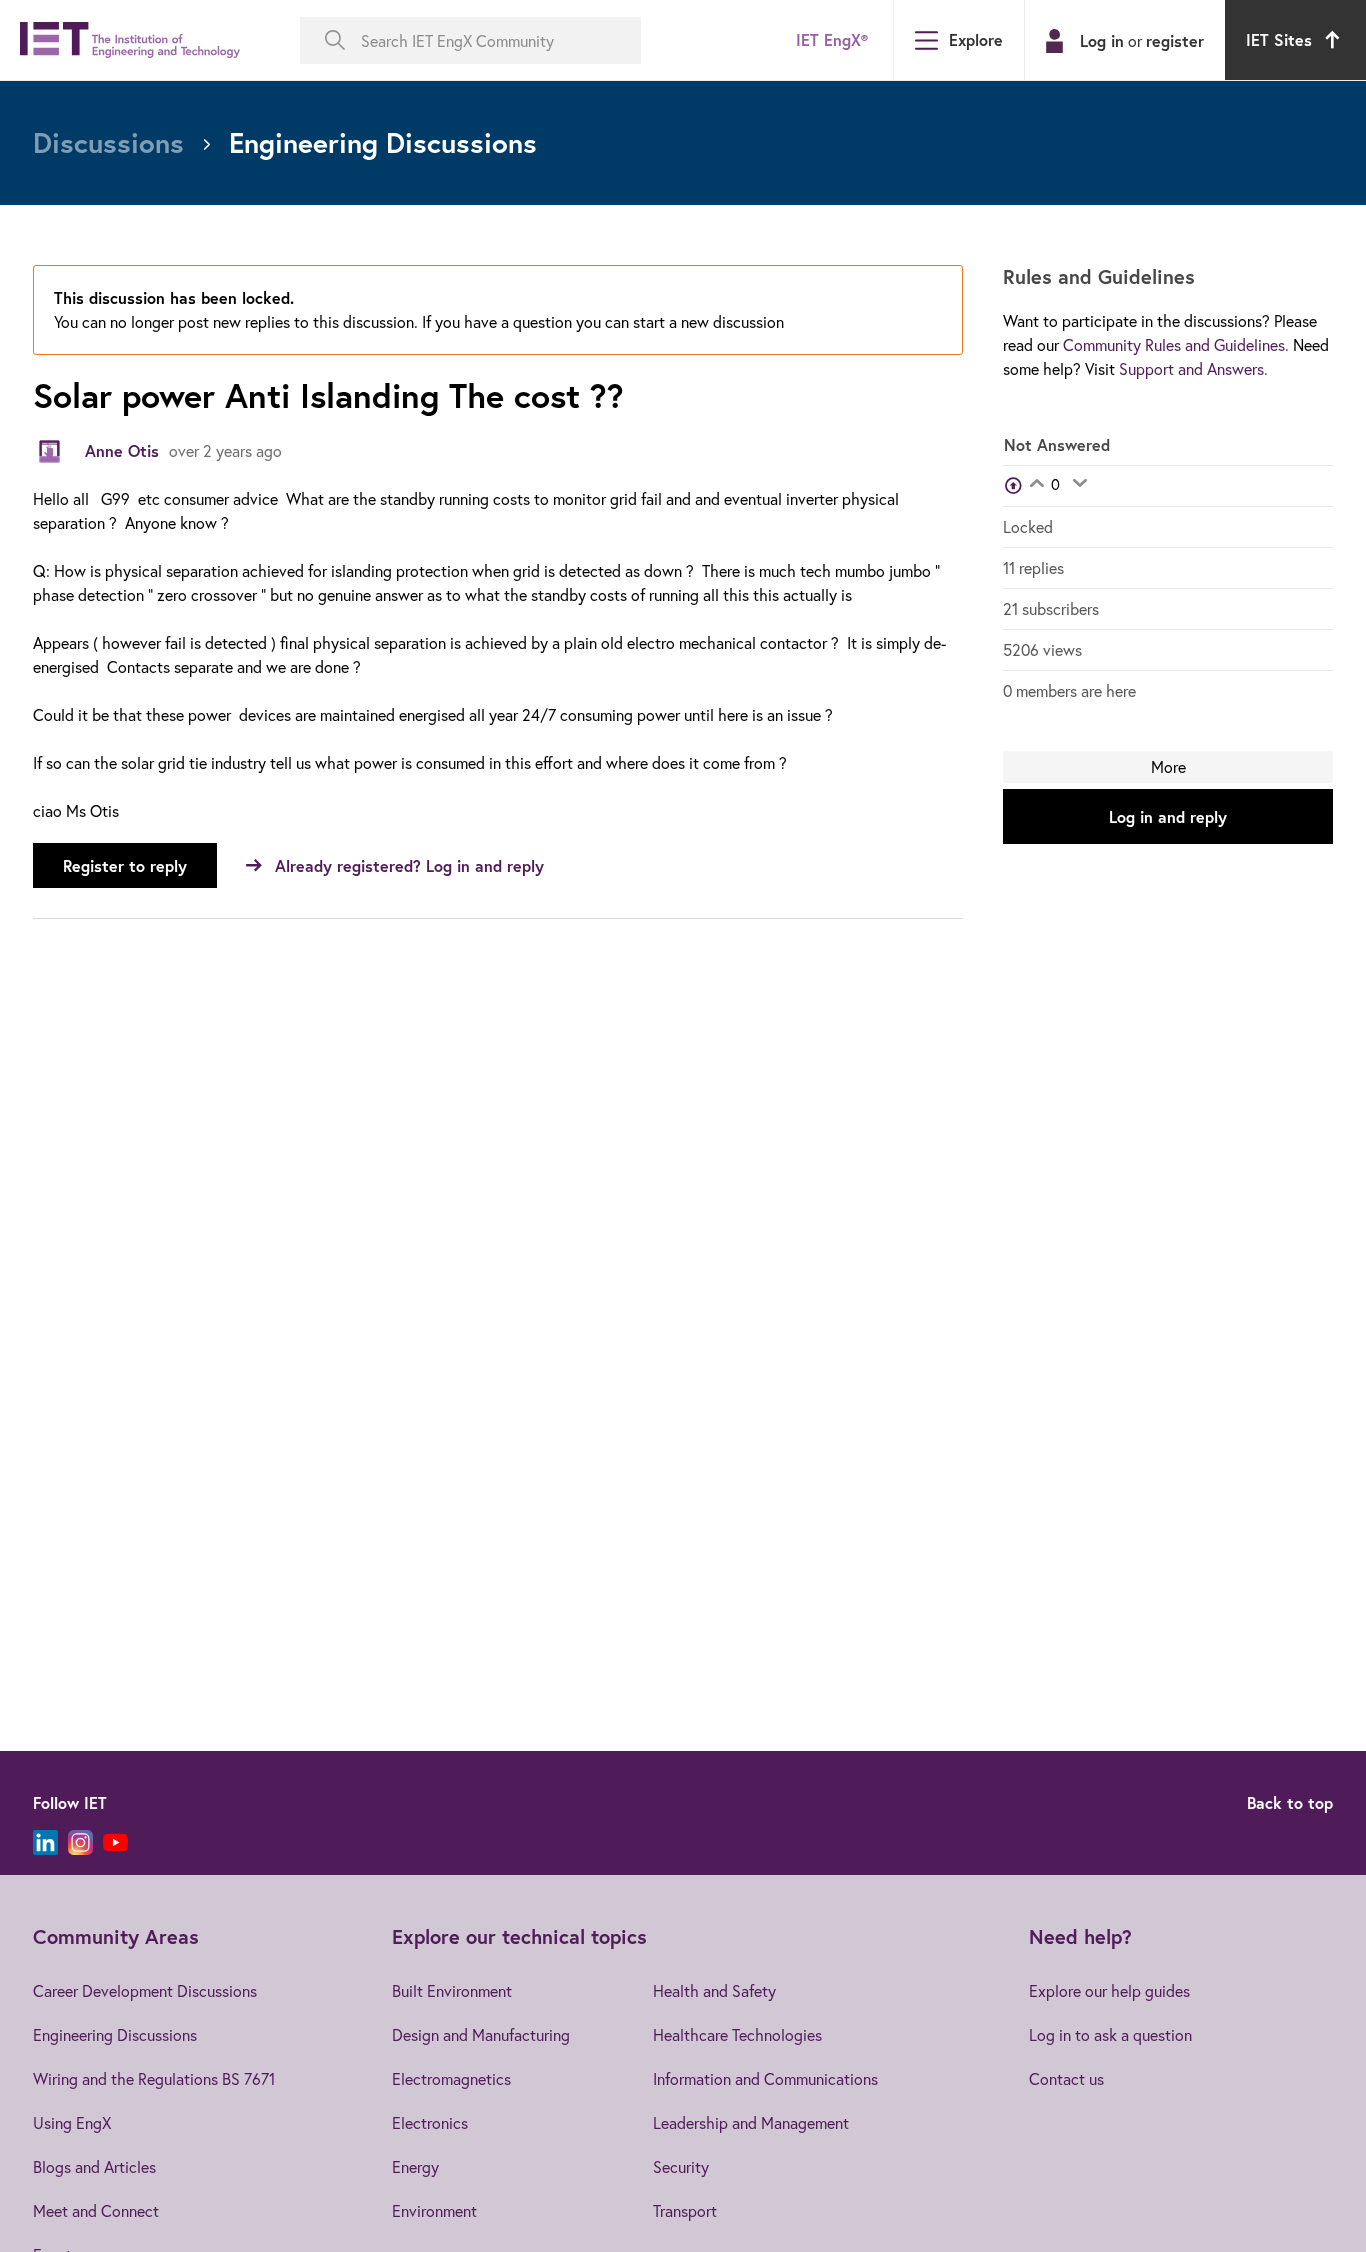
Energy (415, 2166)
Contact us (1066, 2078)
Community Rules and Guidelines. (1176, 344)
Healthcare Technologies (737, 2034)
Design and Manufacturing (481, 2034)
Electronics (430, 2122)
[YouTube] (115, 1842)
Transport (685, 2210)
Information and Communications (765, 2078)
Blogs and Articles (94, 2166)
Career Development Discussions (145, 1990)
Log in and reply (1168, 816)
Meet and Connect (96, 2210)
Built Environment (452, 1990)
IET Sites (1279, 39)
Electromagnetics (451, 2078)
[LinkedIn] (45, 1842)
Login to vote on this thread (1036, 485)
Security (681, 2166)
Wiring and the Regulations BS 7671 (154, 2078)
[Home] (130, 40)
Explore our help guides (1109, 1990)
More (1168, 766)
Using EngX (72, 2122)
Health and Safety (714, 1990)
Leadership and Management (751, 2122)
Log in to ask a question (1110, 2034)
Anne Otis (122, 450)
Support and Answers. (1193, 368)
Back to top (1290, 1802)
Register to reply (125, 865)
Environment (434, 2210)
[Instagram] (80, 1842)
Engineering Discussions (115, 2034)
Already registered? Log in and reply (409, 865)
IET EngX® (832, 39)
